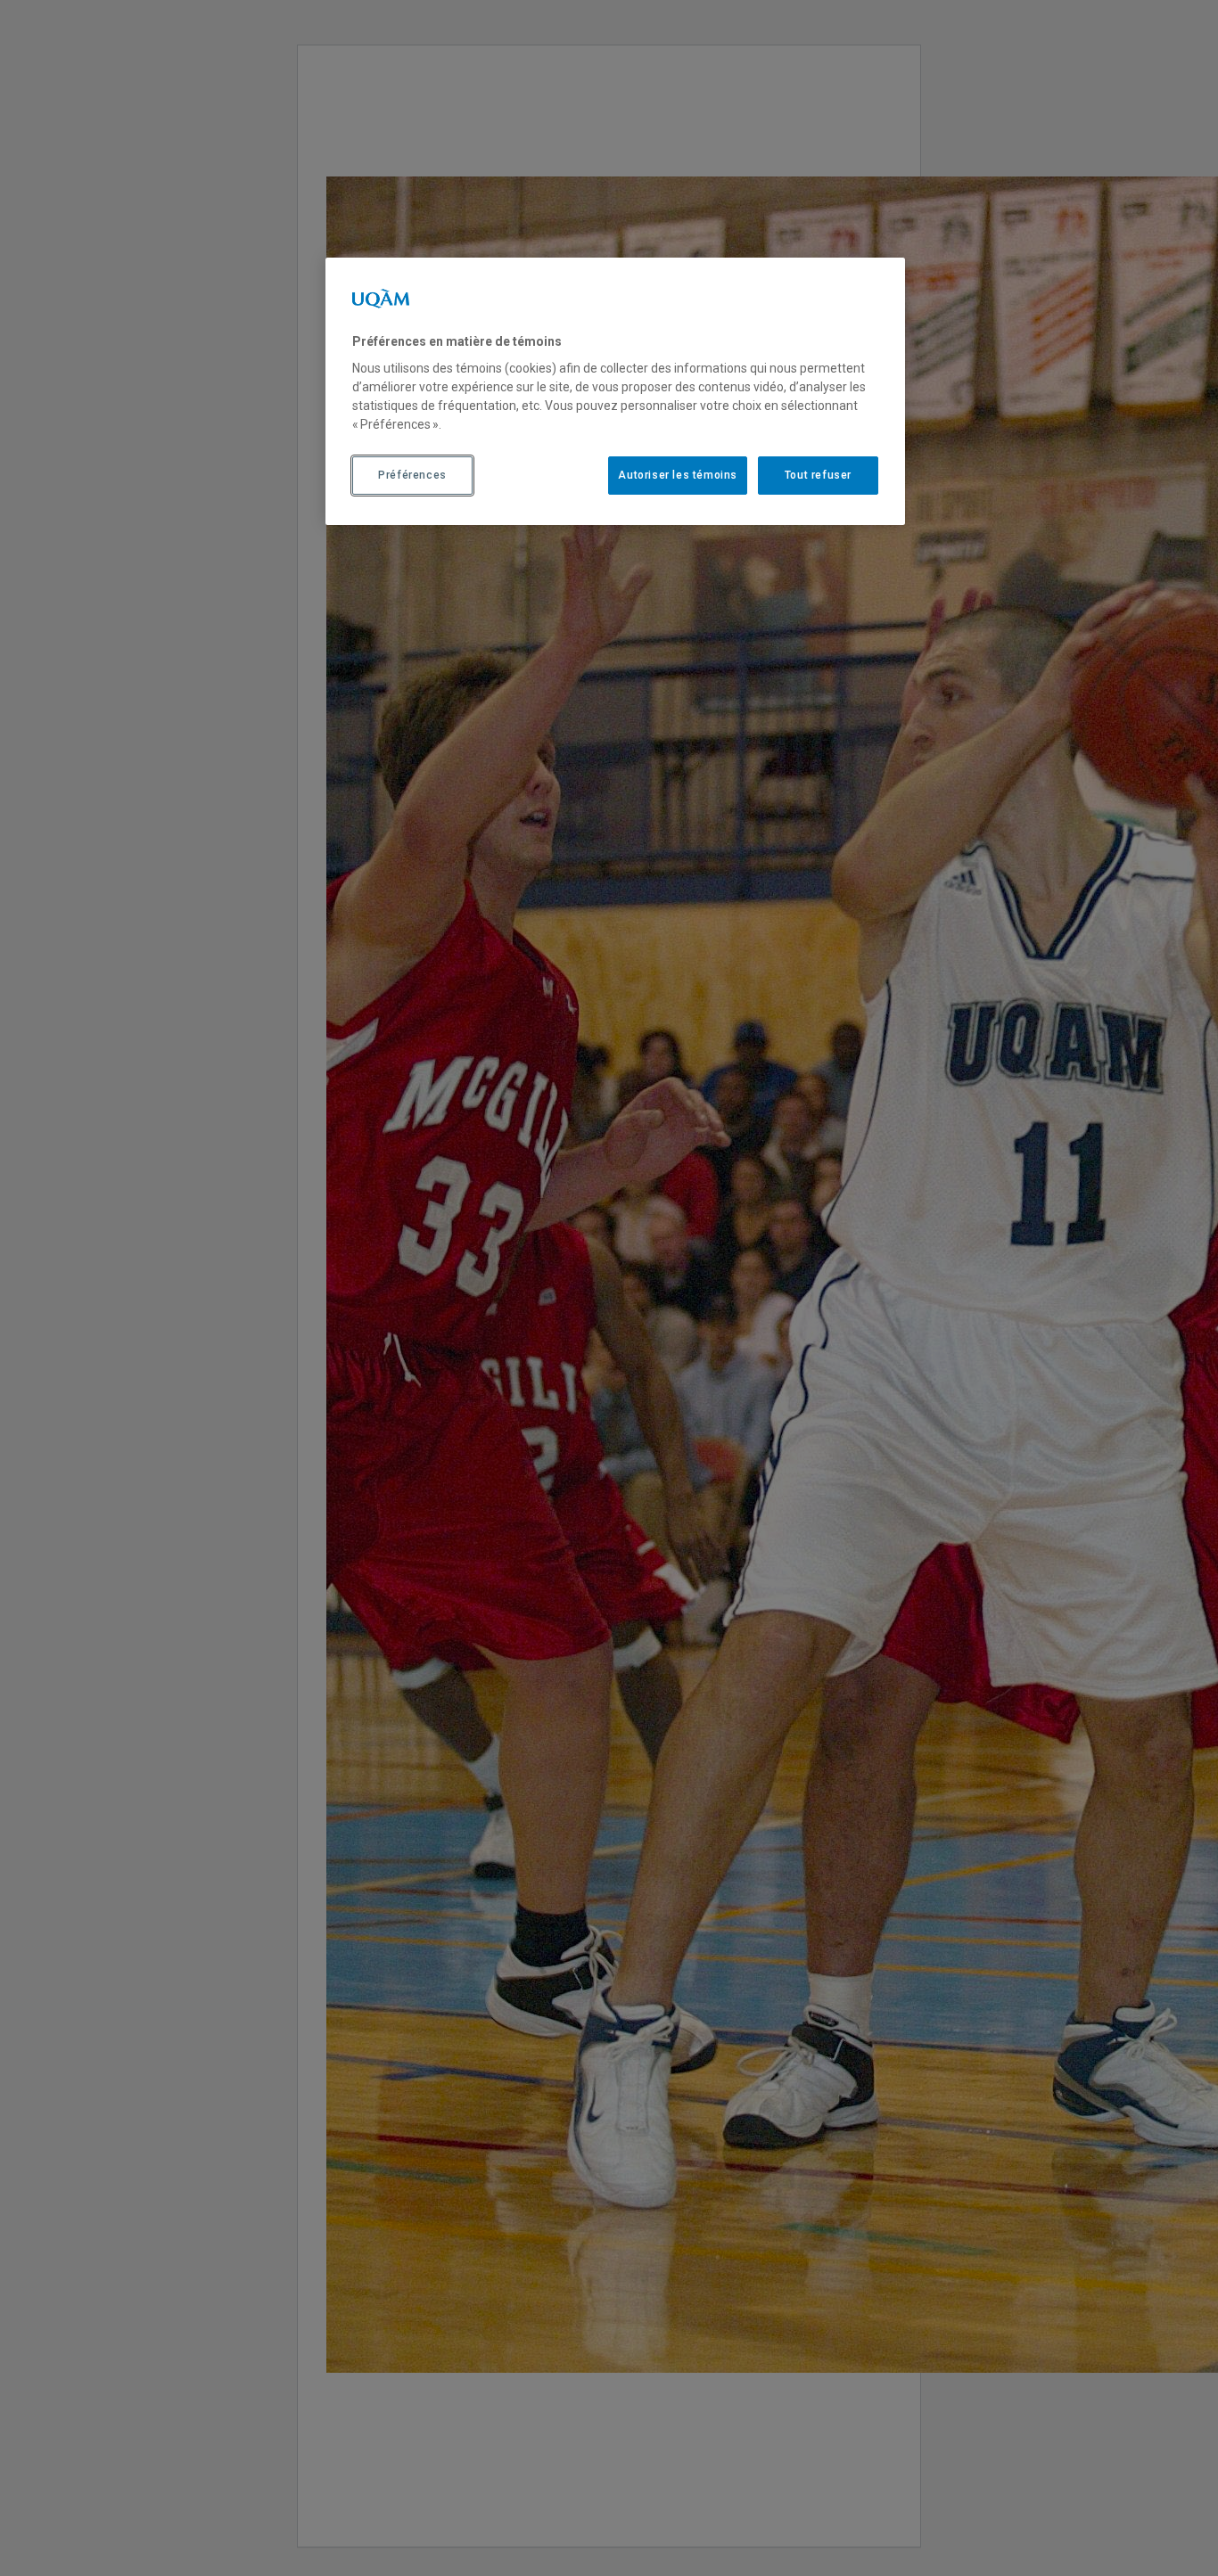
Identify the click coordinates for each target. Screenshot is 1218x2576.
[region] (615, 391)
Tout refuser (818, 476)
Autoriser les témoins (678, 476)
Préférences (412, 476)
